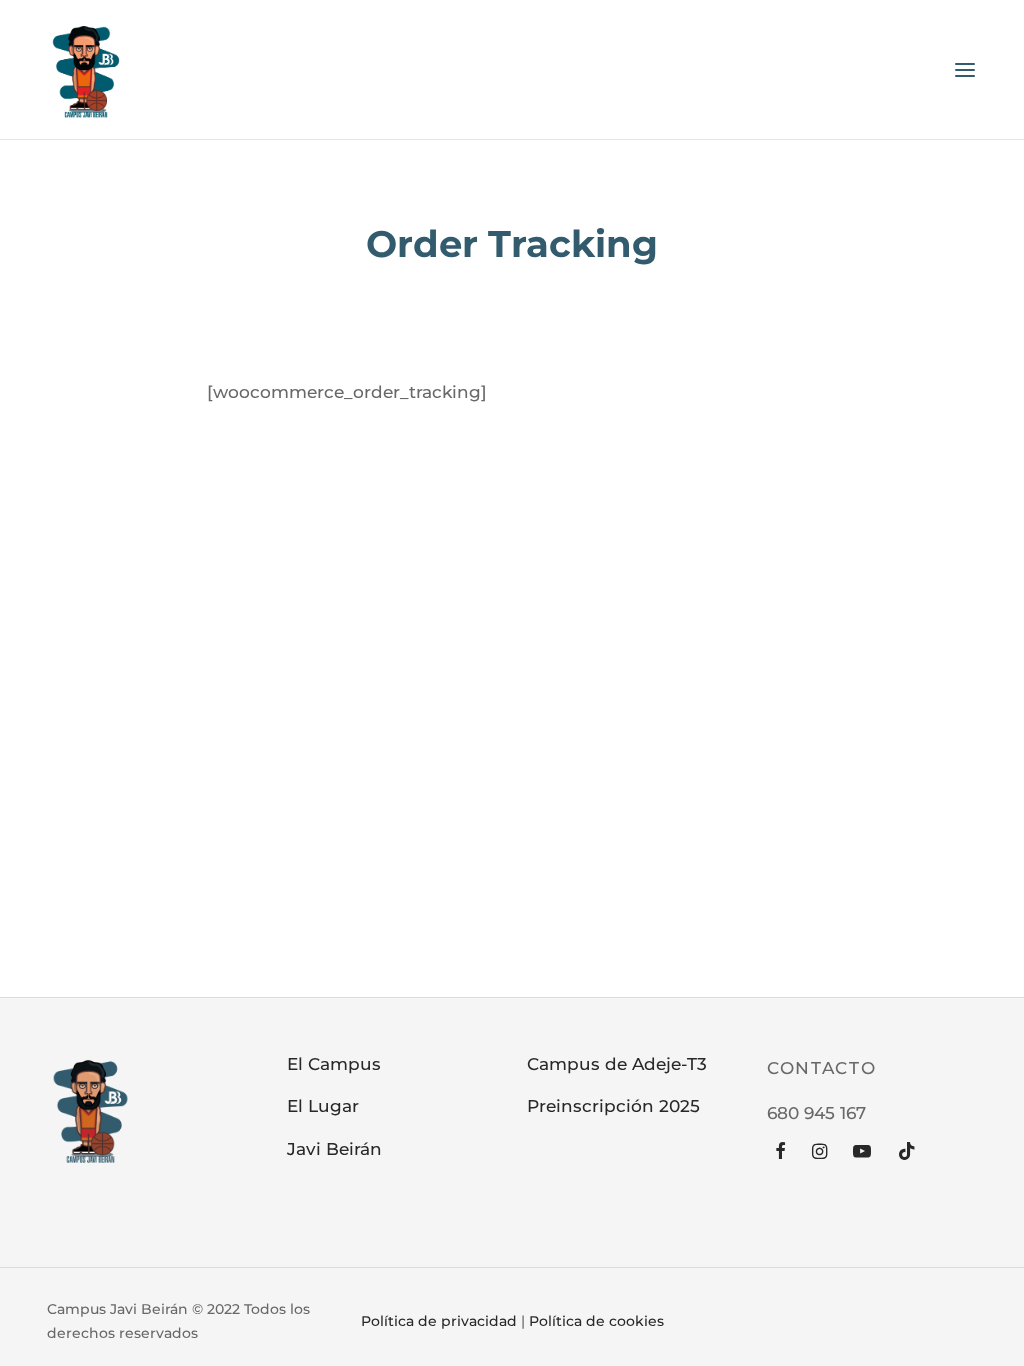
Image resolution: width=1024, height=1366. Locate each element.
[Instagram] (819, 1153)
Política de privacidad (439, 1321)
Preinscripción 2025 (613, 1106)
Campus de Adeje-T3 (617, 1064)
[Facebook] (780, 1153)
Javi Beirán (334, 1149)
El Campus (334, 1064)
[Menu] (965, 70)
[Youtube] (862, 1153)
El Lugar (323, 1106)
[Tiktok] (907, 1153)
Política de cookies (596, 1321)
